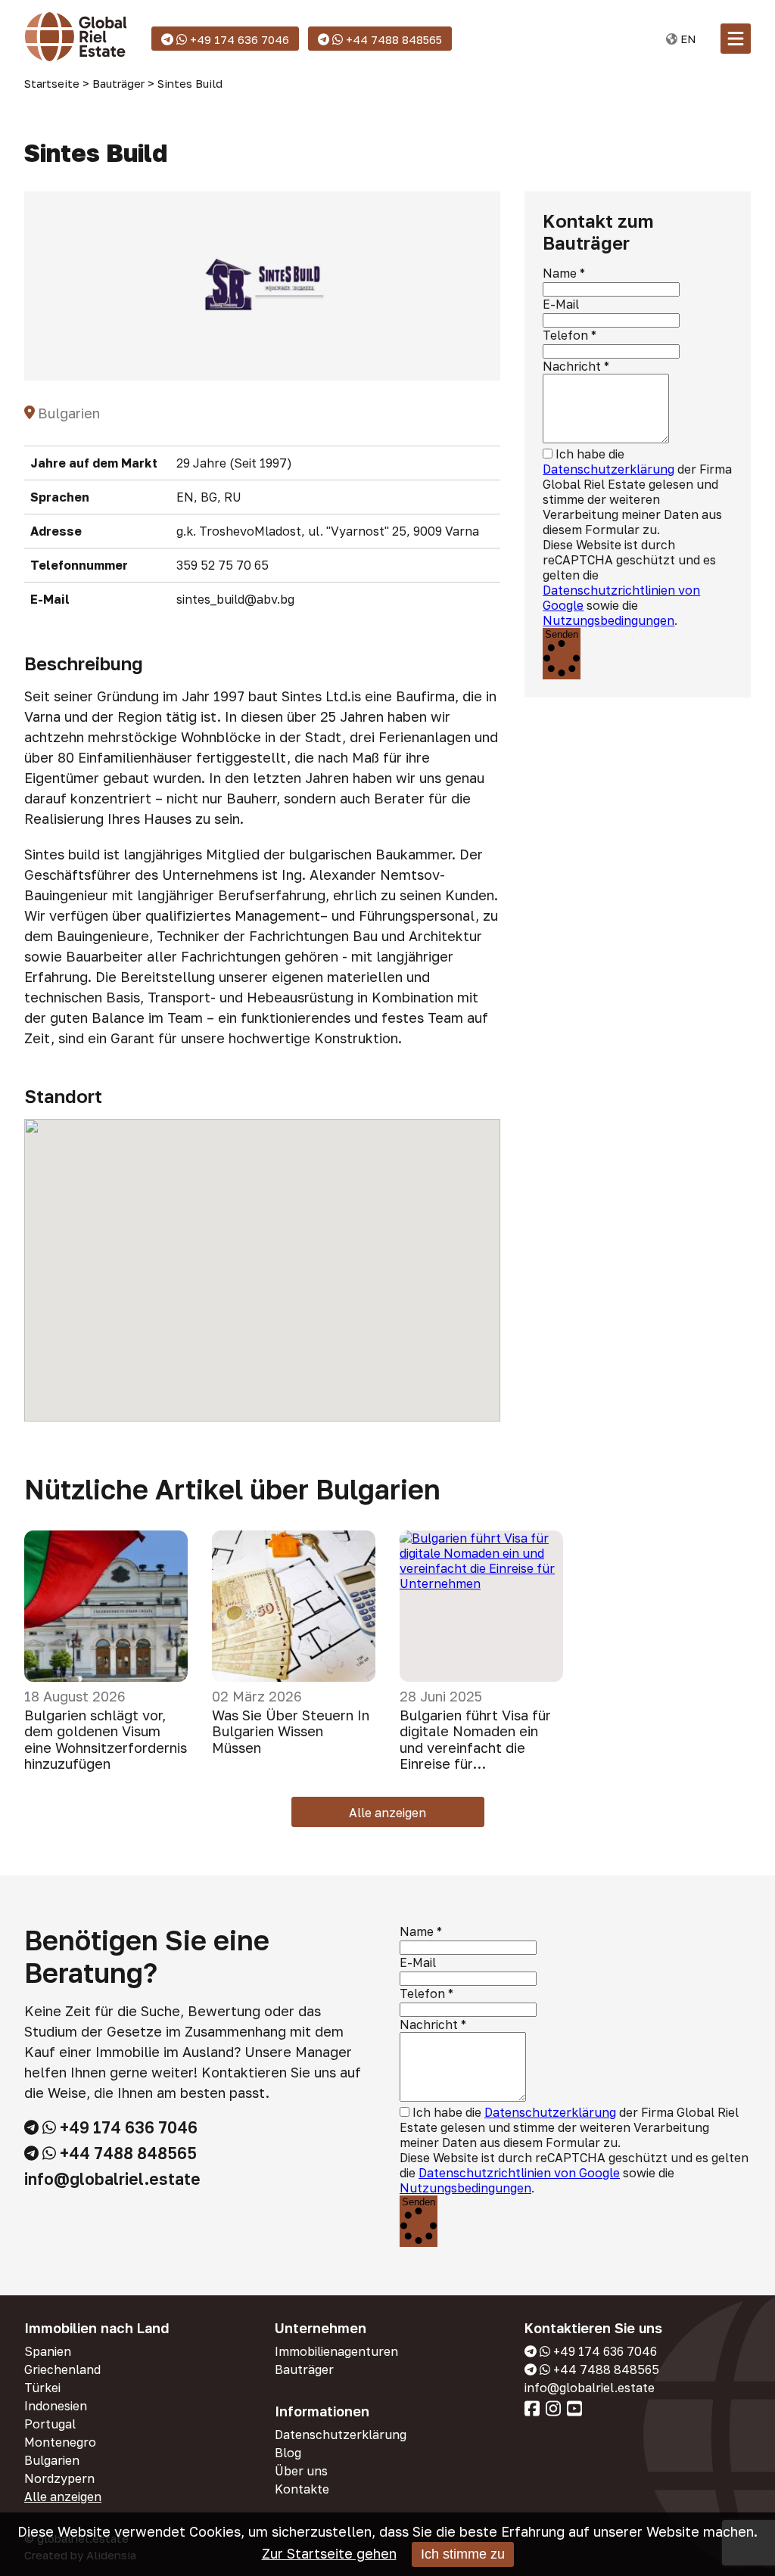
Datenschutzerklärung (608, 469)
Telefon (565, 335)
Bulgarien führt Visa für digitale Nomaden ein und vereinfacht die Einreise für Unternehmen (475, 1740)
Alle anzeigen (387, 1813)
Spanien (48, 2351)
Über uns (301, 2471)
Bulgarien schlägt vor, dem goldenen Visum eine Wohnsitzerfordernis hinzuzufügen (106, 1740)
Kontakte (302, 2489)
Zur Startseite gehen (329, 2553)
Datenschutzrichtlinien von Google (519, 2173)
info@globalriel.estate (112, 2179)
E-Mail (561, 304)
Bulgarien (52, 2460)
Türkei (42, 2388)
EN (687, 39)
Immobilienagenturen (336, 2351)
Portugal (50, 2424)
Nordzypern (59, 2478)
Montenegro (60, 2442)
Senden (562, 634)
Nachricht (572, 366)
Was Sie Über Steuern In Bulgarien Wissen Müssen (291, 1732)
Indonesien (56, 2406)
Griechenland (62, 2369)
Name (560, 273)
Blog (288, 2453)
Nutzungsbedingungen (608, 620)
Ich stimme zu (463, 2554)
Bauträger (304, 2369)
